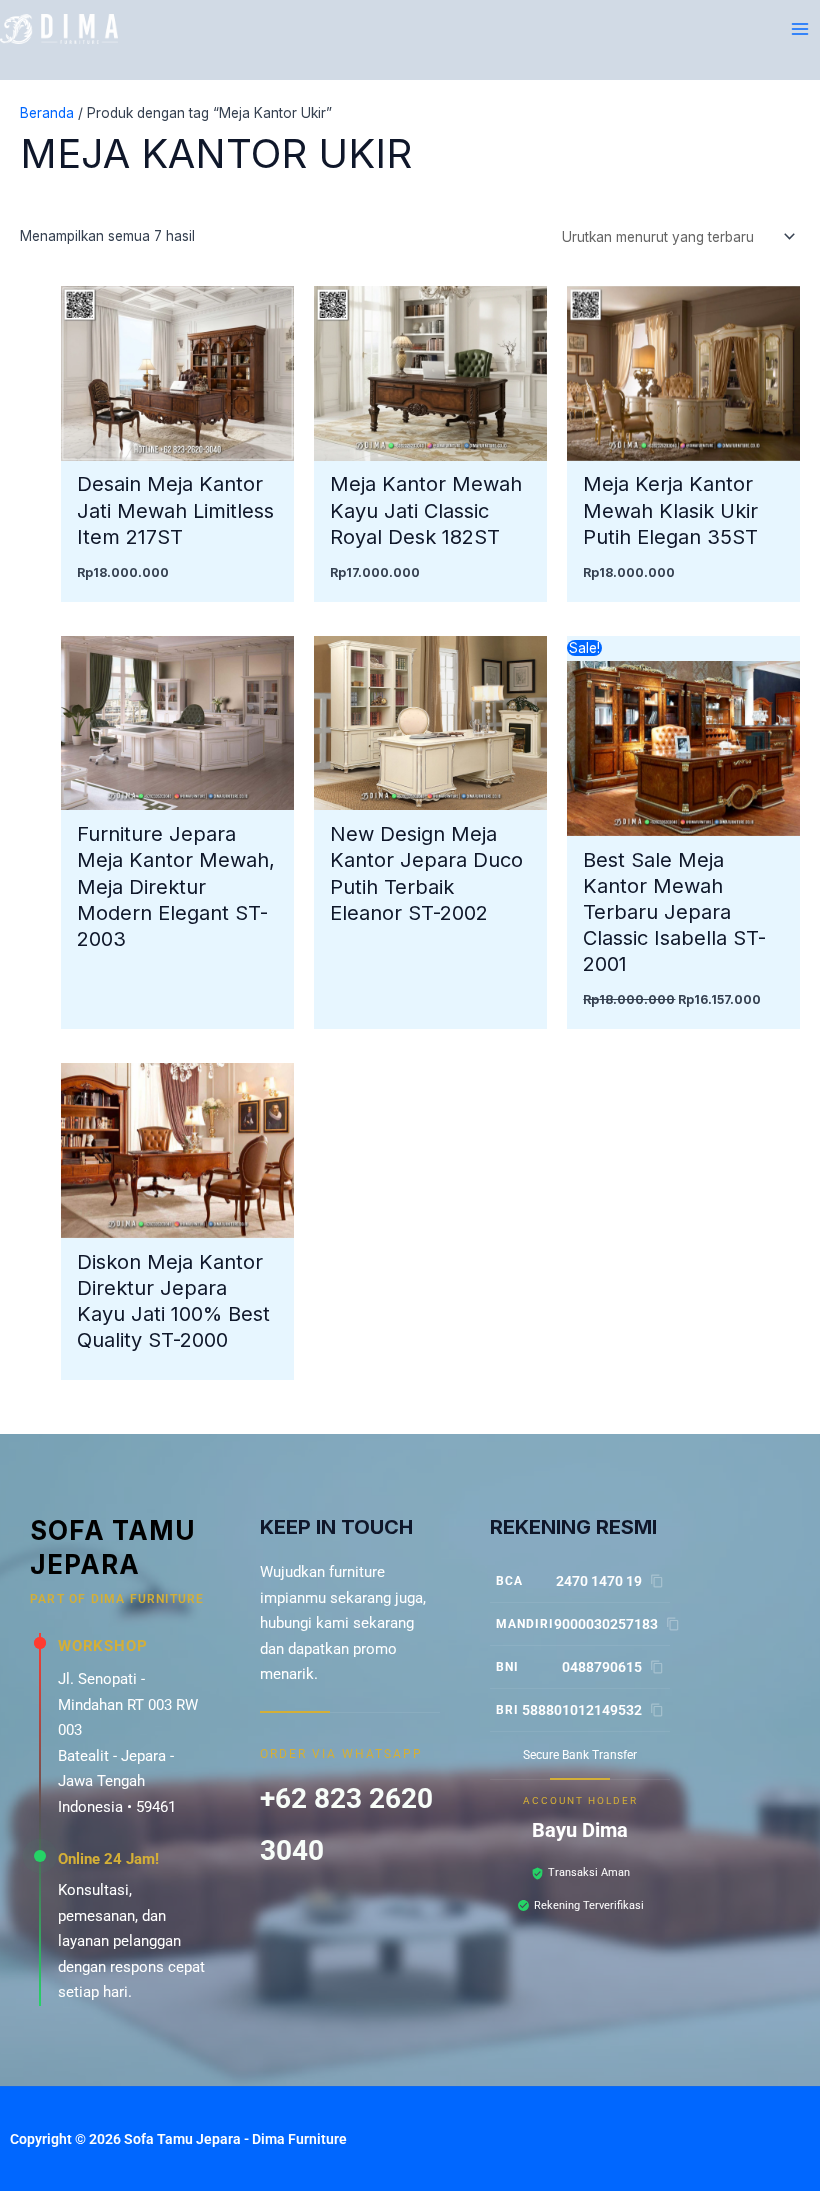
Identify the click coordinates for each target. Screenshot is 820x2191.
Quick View (178, 445)
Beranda (47, 113)
